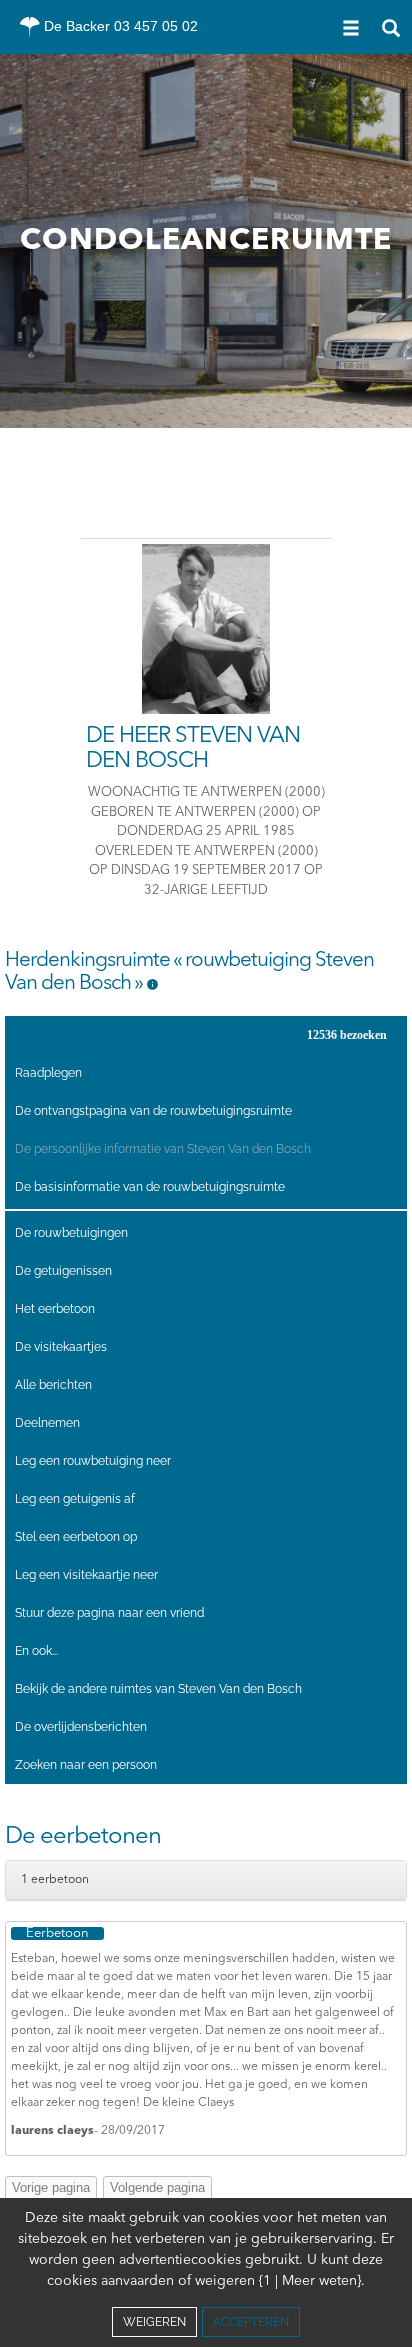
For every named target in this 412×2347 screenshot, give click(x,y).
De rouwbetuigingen (71, 1233)
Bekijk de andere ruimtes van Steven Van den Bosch (158, 1689)
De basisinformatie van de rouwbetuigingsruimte (150, 1187)
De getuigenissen (63, 1271)
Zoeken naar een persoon (86, 1765)
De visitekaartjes (61, 1347)
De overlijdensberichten (81, 1727)
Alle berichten (53, 1385)
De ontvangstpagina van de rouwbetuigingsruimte (153, 1111)
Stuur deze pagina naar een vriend (109, 1613)
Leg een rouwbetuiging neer (93, 1461)
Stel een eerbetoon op (76, 1537)
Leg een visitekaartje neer (86, 1575)
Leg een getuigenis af (75, 1499)
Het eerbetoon (55, 1309)
